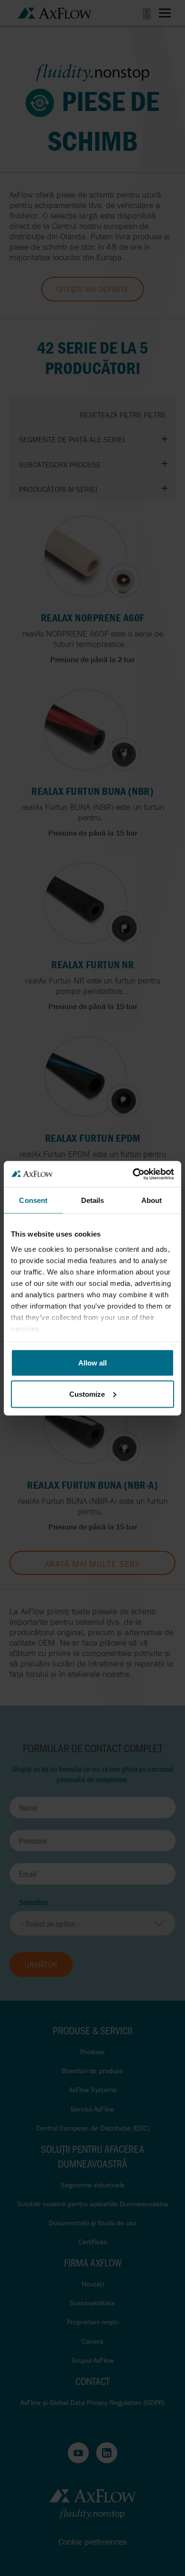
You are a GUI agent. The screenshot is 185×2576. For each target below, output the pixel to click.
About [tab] (152, 1200)
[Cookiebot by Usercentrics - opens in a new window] (133, 1174)
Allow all (92, 1363)
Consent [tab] (33, 1200)
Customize (87, 1394)
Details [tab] (93, 1200)
